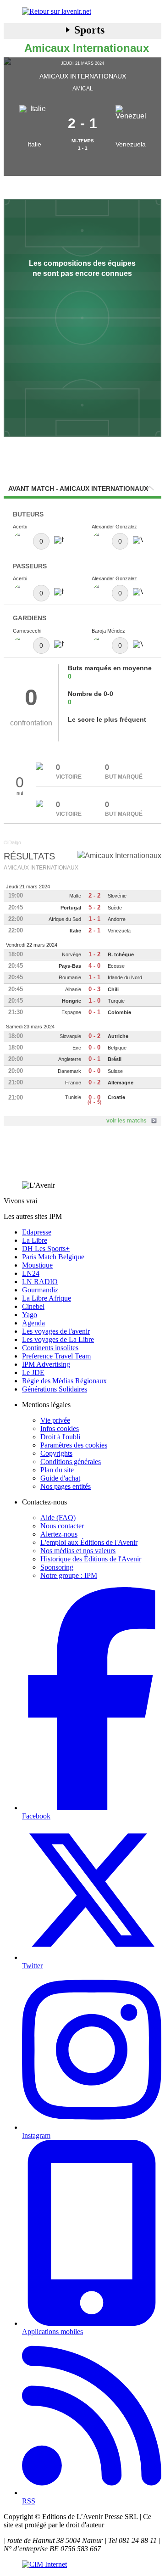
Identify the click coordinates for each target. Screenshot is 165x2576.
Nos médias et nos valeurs (78, 1551)
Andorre (117, 919)
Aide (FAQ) (58, 1518)
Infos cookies (60, 1428)
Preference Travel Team (56, 1356)
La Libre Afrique (47, 1298)
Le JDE (33, 1372)
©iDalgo (12, 842)
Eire (77, 1048)
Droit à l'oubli (60, 1437)
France (73, 1083)
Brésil (115, 1059)
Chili (113, 989)
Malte (75, 896)
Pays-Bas (70, 966)
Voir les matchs (126, 1121)
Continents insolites (50, 1348)
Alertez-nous (59, 1534)
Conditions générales (71, 1462)
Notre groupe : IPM (69, 1575)
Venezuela (131, 144)
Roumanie (70, 977)
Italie (34, 144)
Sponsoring (57, 1567)
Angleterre (70, 1059)
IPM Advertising (46, 1364)
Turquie (116, 1001)
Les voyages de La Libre (58, 1339)
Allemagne (121, 1083)
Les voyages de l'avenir (56, 1331)
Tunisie (73, 1097)
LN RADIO (40, 1282)
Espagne (71, 1012)
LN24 (31, 1273)
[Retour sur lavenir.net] (82, 11)
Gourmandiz (40, 1290)
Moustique (37, 1265)
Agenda (33, 1323)
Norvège (71, 954)
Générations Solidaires (55, 1389)
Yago (30, 1315)
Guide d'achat (60, 1478)
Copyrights (56, 1453)
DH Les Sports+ (46, 1249)
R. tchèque (121, 954)
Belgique (117, 1048)
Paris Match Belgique (53, 1257)
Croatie (116, 1097)
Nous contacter (62, 1526)
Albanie (73, 989)
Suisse (115, 1071)
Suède (115, 908)
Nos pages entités (66, 1486)
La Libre (35, 1240)
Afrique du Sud (65, 919)
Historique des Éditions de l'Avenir (91, 1559)
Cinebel (33, 1306)
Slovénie (117, 896)
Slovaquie (70, 1036)
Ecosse (116, 966)
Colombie (119, 1012)
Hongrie (71, 1001)
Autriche (118, 1036)
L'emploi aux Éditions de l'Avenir (89, 1542)
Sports (89, 30)
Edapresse (37, 1232)
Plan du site (57, 1470)
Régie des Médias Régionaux (64, 1381)
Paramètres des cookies (74, 1445)
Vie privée (55, 1420)
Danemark (69, 1071)
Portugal (71, 908)
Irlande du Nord (125, 977)
